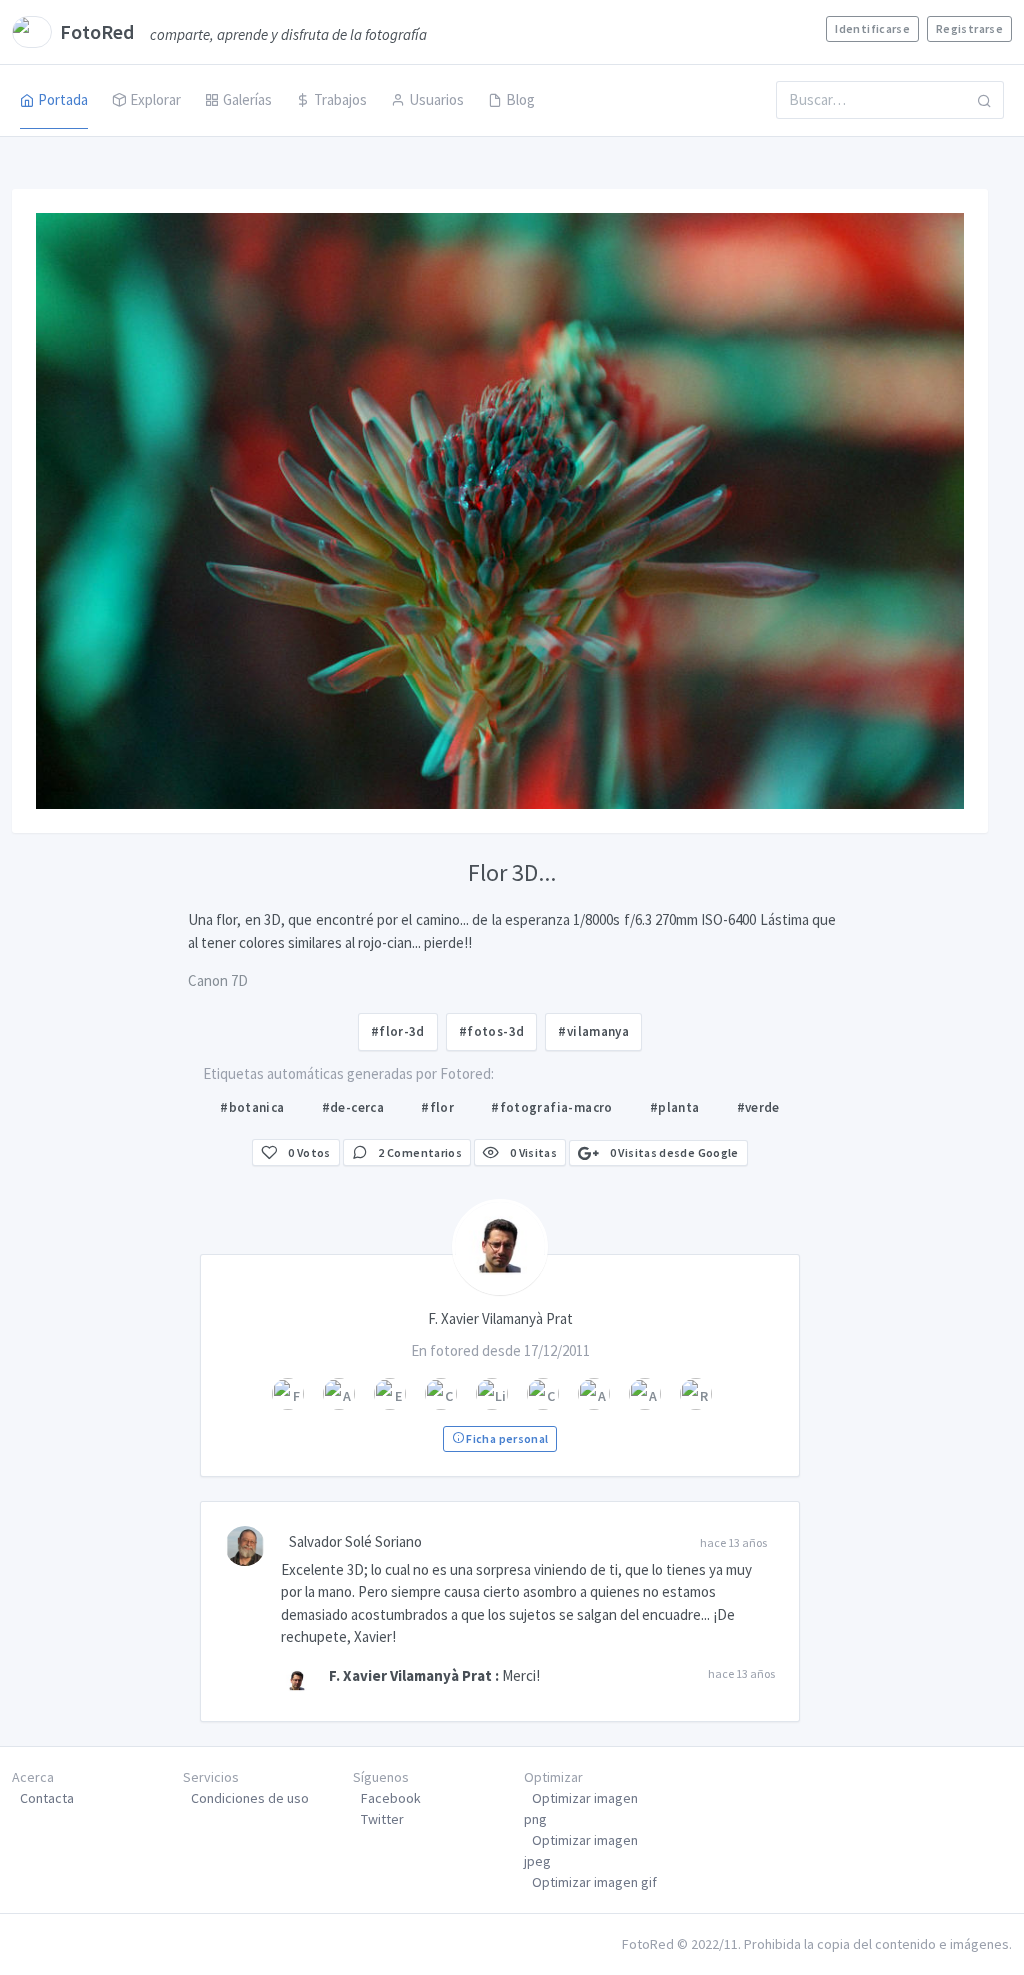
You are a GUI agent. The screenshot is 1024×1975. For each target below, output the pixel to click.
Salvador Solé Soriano (355, 1541)
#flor (437, 1107)
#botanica (252, 1107)
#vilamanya (593, 1031)
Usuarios (436, 99)
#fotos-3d (492, 1031)
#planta (675, 1107)
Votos (309, 1152)
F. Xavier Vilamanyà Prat (410, 1675)
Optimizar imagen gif (594, 1882)
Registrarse (969, 28)
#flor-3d (398, 1031)
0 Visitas (532, 1152)
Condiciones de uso (250, 1798)
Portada (63, 99)
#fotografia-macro (552, 1107)
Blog (520, 99)
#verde (758, 1107)
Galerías (247, 99)
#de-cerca (353, 1107)
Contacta (47, 1798)
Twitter (382, 1819)
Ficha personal (506, 1438)
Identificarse (872, 28)
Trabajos (340, 99)
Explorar (155, 99)
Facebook (391, 1798)
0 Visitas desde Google (672, 1152)
